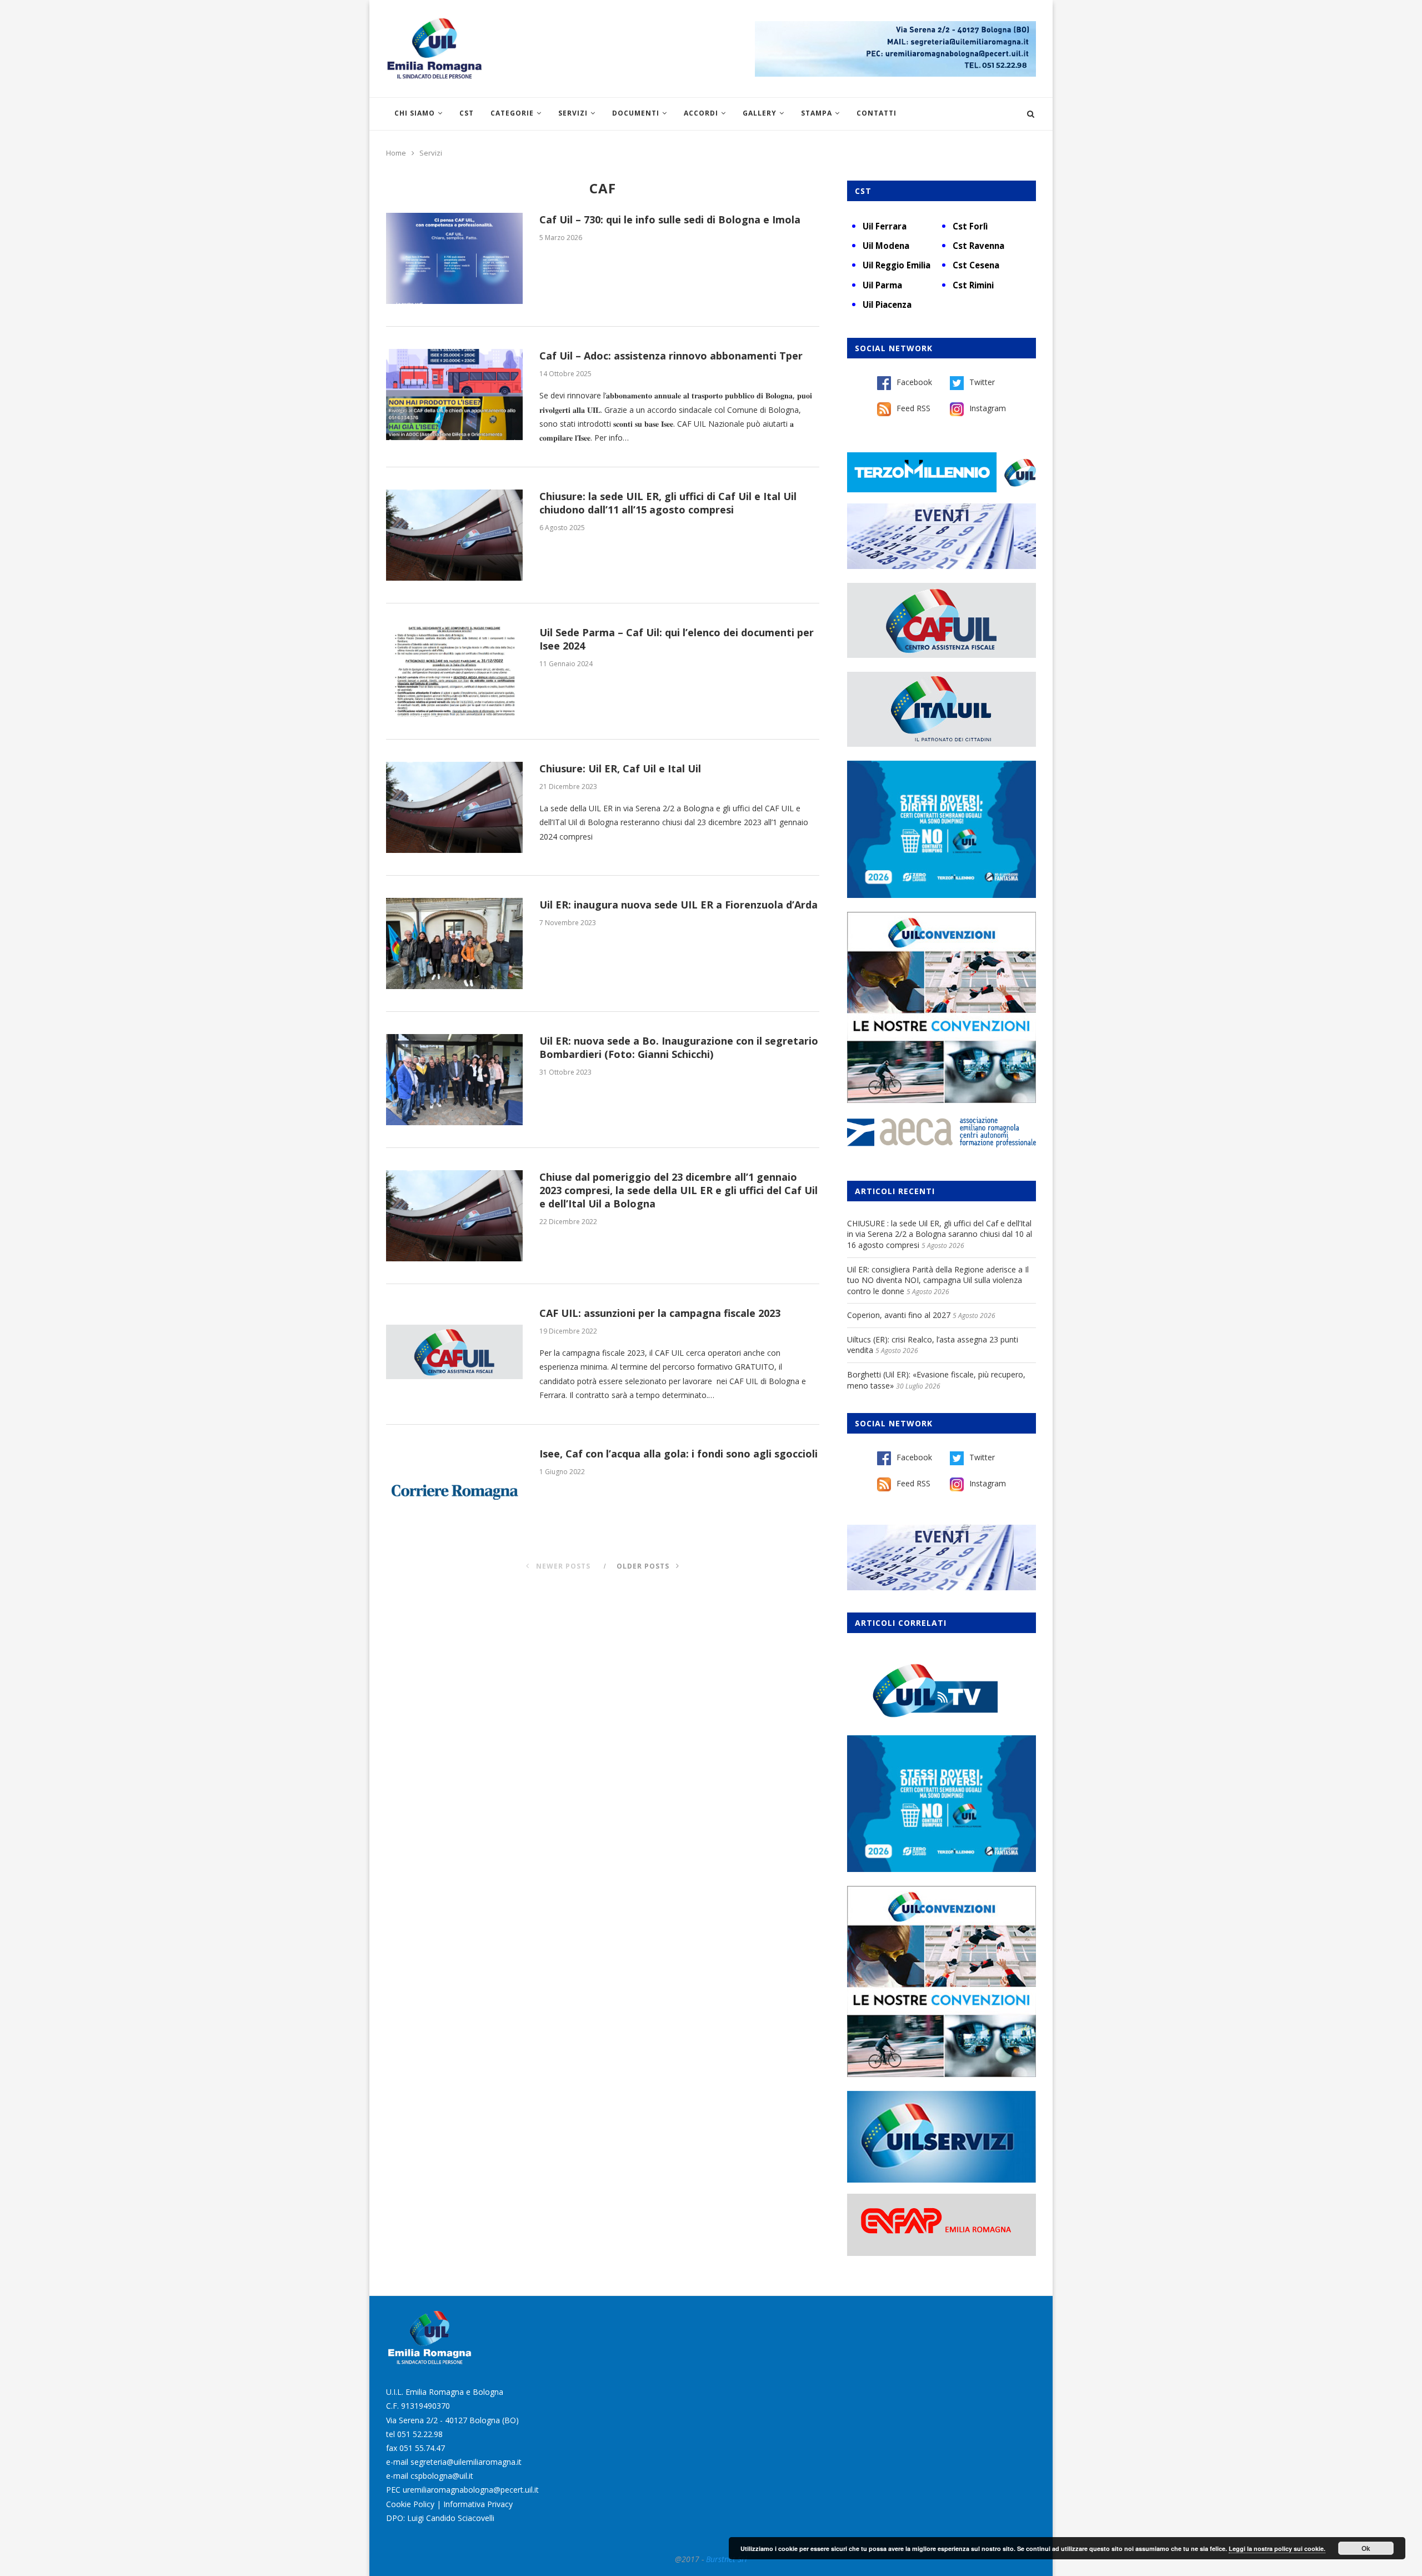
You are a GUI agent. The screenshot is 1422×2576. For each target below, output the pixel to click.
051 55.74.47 (422, 2448)
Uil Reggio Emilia (897, 265)
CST (467, 113)
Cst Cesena (976, 265)
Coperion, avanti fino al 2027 (899, 1315)
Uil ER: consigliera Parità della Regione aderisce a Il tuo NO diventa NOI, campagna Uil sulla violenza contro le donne (938, 1280)
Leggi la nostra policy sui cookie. (1277, 2548)
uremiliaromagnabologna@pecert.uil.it (471, 2490)
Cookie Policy (410, 2504)
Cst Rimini (973, 285)
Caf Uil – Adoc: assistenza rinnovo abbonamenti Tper (671, 356)
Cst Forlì (970, 226)
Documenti (636, 113)
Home (396, 153)
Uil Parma (882, 285)
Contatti (877, 113)
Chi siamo (415, 113)
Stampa (817, 113)
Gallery (760, 113)
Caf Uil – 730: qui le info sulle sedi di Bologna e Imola (670, 219)
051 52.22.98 (420, 2434)
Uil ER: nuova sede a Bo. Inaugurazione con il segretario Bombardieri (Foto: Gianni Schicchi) (679, 1047)
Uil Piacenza (887, 304)
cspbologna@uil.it (442, 2476)
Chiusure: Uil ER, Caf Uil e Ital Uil (620, 768)
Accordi (701, 113)
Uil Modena (886, 246)
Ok (1366, 2548)
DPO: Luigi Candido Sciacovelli (440, 2518)
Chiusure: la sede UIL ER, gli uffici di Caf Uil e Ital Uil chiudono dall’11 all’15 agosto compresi (668, 503)
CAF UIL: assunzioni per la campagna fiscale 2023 (660, 1313)
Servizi (573, 113)
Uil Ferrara (885, 226)
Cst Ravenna (978, 246)
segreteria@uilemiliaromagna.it (466, 2462)
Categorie (512, 113)
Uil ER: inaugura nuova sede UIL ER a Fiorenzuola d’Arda (679, 905)
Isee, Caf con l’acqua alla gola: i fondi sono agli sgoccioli (679, 1454)
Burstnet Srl (727, 2559)
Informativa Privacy (478, 2504)
